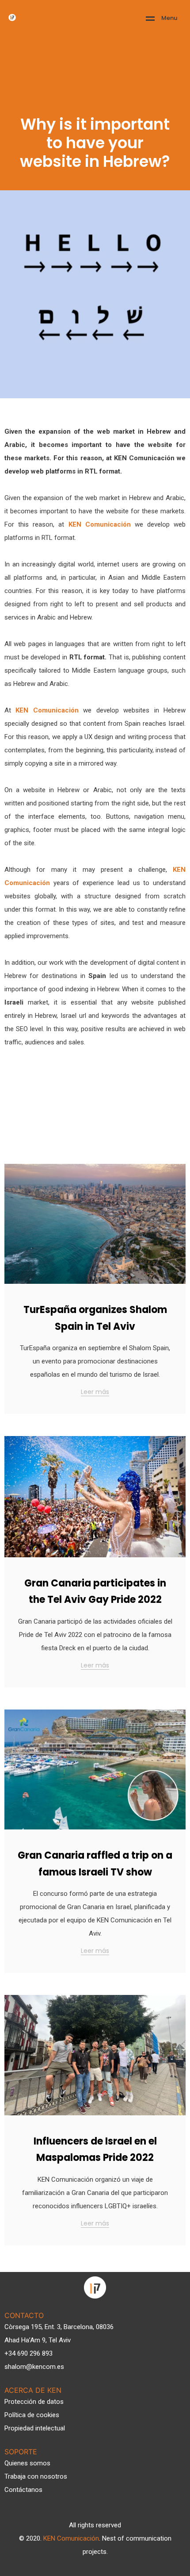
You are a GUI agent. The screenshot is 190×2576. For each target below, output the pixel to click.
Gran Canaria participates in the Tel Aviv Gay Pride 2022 (95, 1591)
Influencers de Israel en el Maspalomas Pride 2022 (95, 2149)
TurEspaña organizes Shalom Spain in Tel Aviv (95, 1318)
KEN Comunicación (71, 2538)
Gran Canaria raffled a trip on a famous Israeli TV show (95, 1864)
